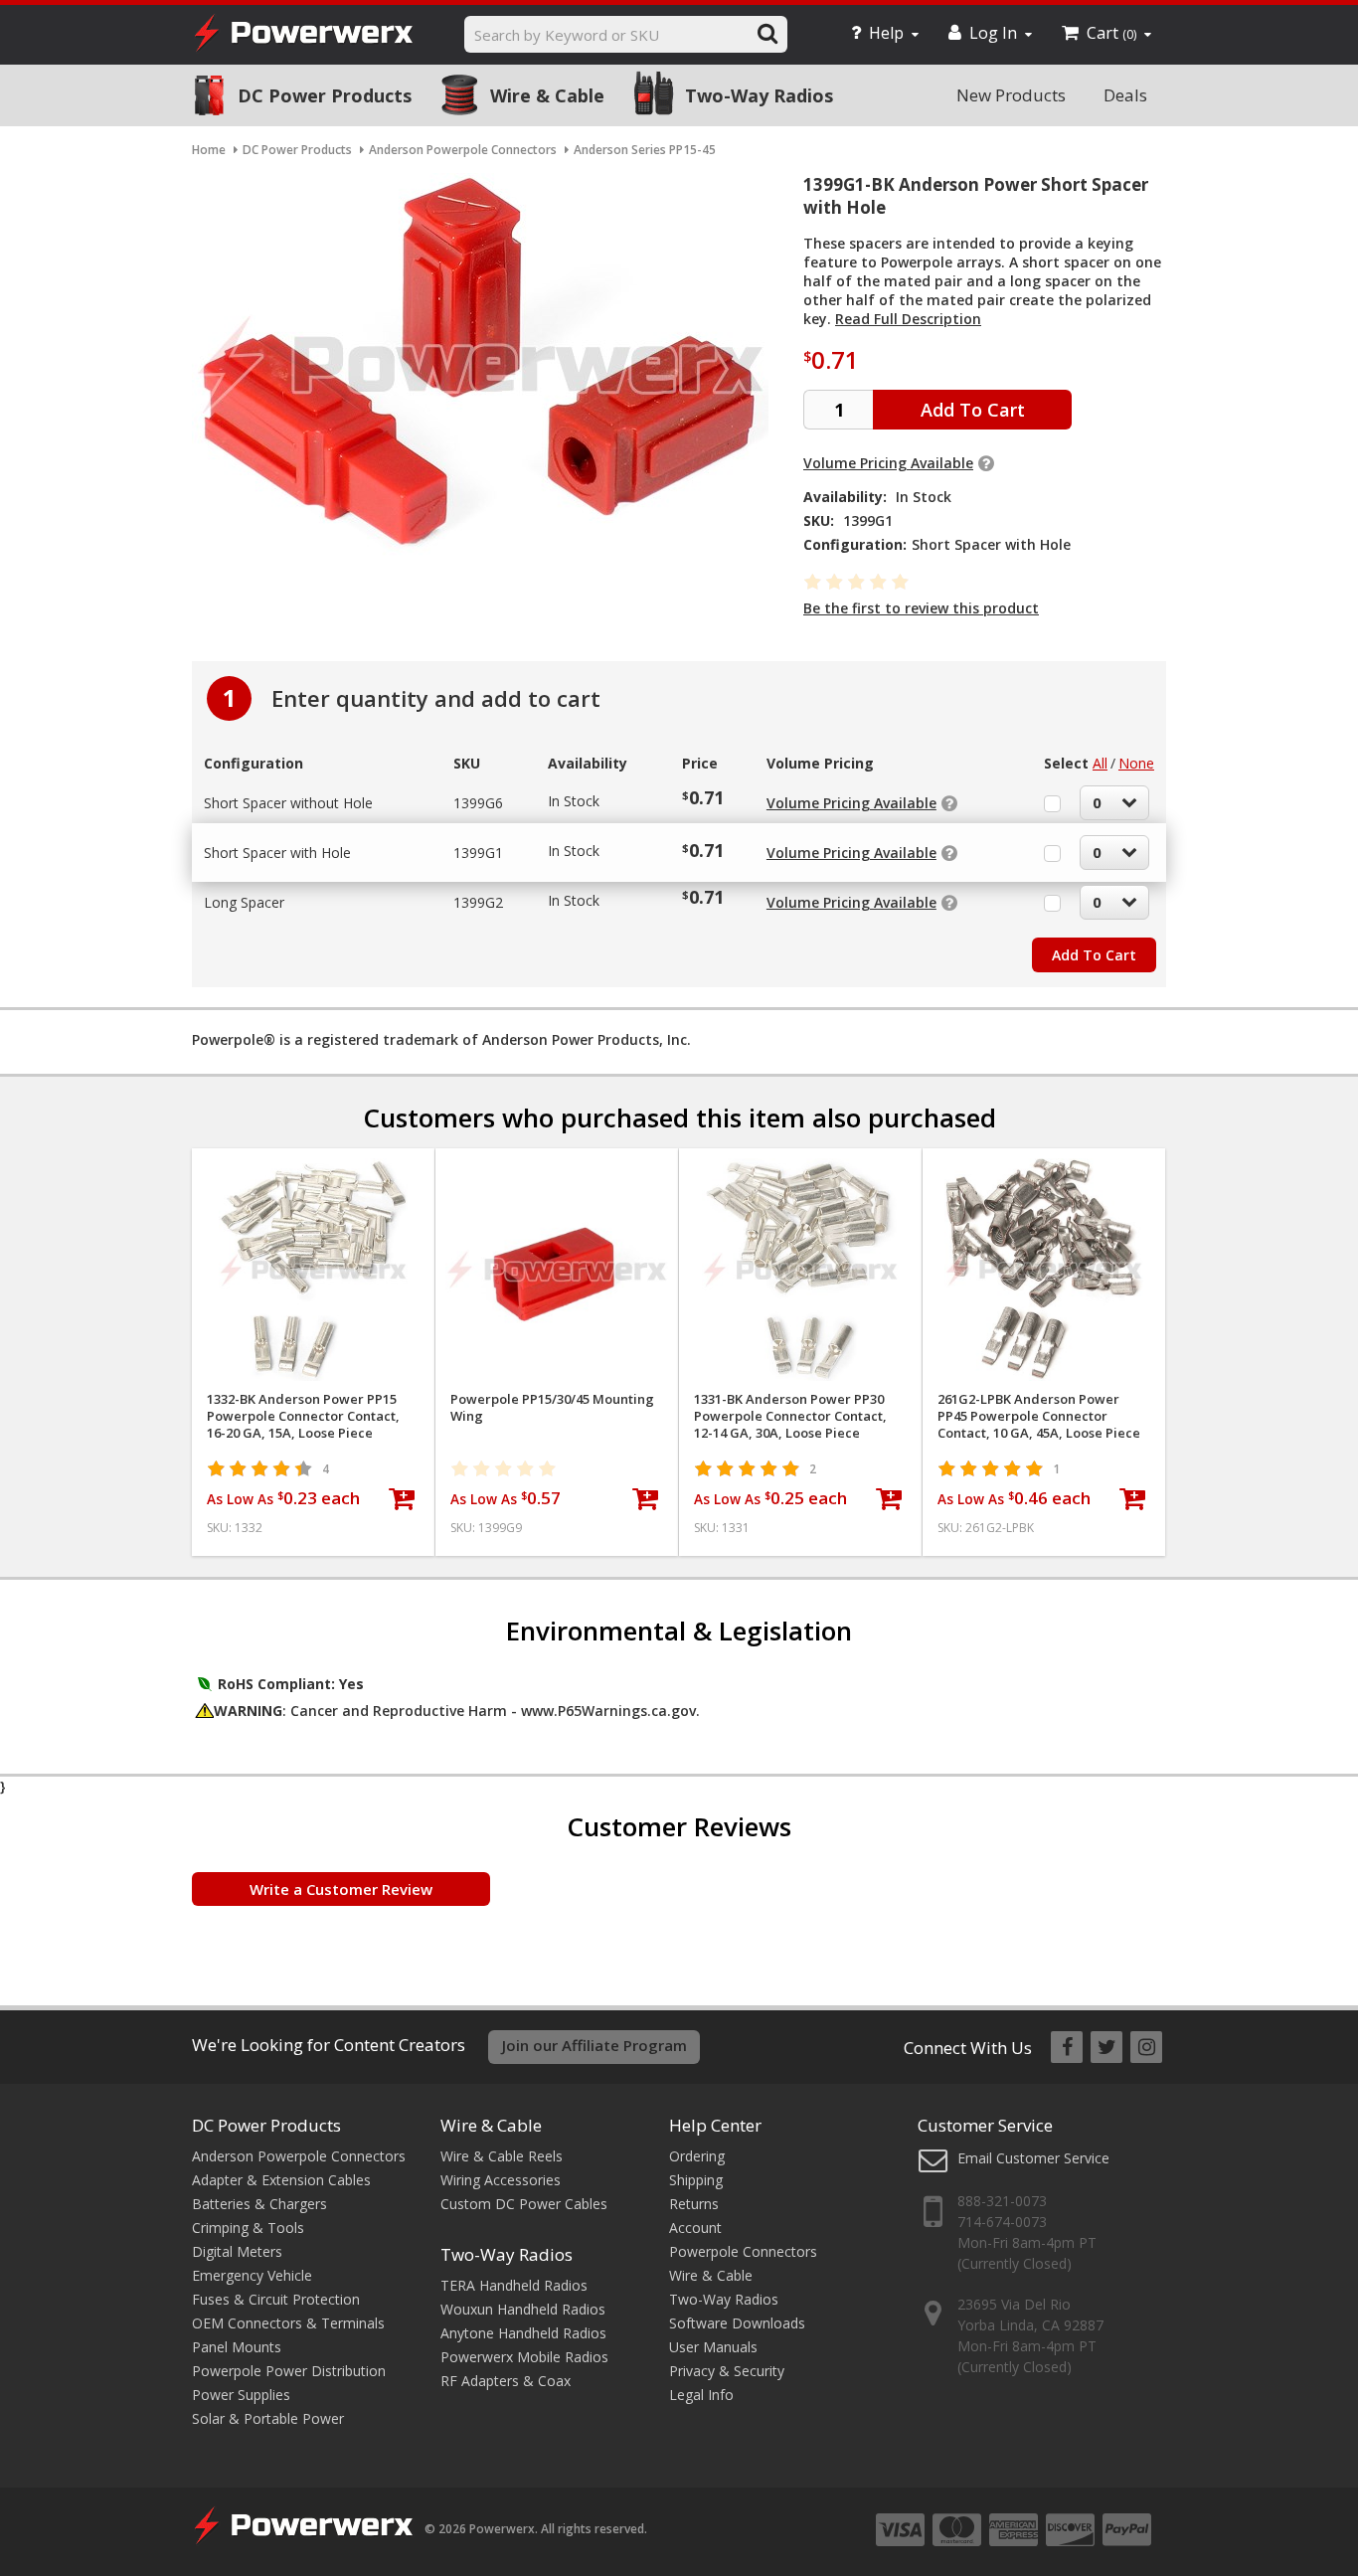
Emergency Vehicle (252, 2275)
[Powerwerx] (303, 35)
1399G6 (478, 803)
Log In (993, 33)
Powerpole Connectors (743, 2251)
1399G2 (478, 902)
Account (695, 2228)
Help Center (715, 2125)
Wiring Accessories (501, 2180)
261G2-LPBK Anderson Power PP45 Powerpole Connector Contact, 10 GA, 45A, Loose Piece (1039, 1416)
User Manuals (713, 2347)
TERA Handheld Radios (514, 2285)
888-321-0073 (1002, 2201)
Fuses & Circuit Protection (276, 2299)
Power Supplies (241, 2395)
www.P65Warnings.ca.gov (608, 1711)
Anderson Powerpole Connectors (299, 2156)
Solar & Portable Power (268, 2418)
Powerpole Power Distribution (289, 2371)
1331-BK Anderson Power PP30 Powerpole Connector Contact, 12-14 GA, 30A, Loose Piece (790, 1416)
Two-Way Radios (759, 95)
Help (886, 33)
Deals (1125, 95)
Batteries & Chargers (259, 2204)
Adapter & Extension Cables (281, 2180)
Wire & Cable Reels (502, 2156)
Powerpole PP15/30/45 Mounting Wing (552, 1408)
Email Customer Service (1033, 2158)
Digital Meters (237, 2251)
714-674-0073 (1002, 2222)
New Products (1011, 95)
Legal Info (701, 2395)
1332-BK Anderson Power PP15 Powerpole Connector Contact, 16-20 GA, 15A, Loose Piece (303, 1416)
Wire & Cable (547, 95)
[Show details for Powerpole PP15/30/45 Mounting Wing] (557, 1270)
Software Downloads (737, 2323)
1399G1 (478, 853)
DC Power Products (325, 95)
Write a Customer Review (341, 1889)
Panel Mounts (237, 2347)
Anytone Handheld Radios (523, 2333)
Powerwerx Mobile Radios (524, 2357)
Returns (694, 2204)
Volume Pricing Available (888, 463)
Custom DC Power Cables (524, 2204)
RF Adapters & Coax (506, 2381)
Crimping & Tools (248, 2228)
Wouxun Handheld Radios (523, 2309)
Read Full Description (908, 319)
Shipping (696, 2180)
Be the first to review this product (921, 608)
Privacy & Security (727, 2371)
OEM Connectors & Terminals (288, 2323)
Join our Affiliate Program (594, 2045)
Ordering (697, 2156)
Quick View (314, 1172)
